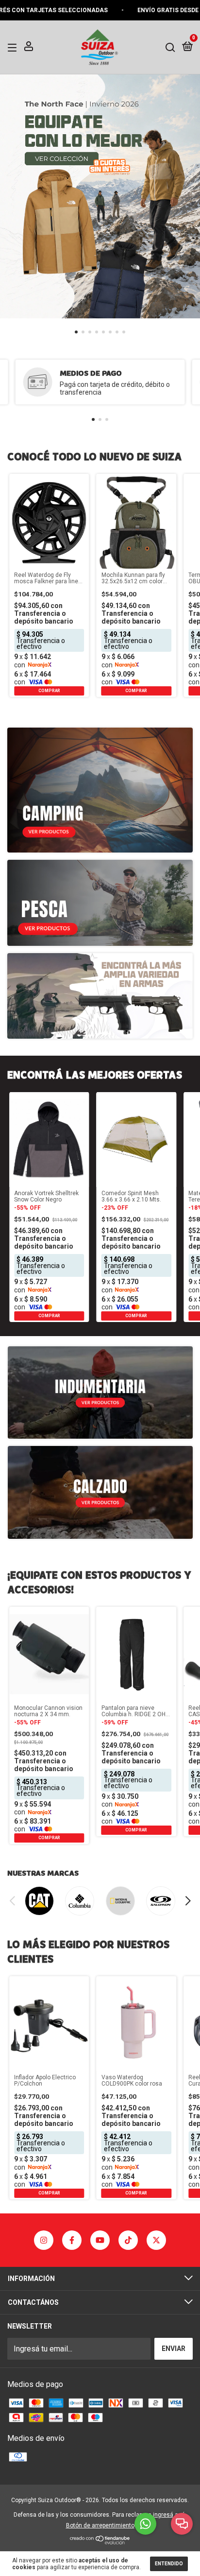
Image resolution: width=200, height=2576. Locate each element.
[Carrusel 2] (100, 1492)
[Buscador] (170, 47)
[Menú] (14, 47)
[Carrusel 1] (100, 196)
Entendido (169, 2564)
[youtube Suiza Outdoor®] (100, 2240)
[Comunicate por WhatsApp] (145, 2524)
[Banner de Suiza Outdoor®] (100, 790)
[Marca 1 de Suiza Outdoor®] (39, 1901)
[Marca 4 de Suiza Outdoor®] (161, 1901)
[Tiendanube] (100, 2542)
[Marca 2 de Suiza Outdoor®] (80, 1901)
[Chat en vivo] (182, 2524)
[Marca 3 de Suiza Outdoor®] (120, 1901)
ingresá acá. (170, 2515)
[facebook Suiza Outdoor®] (72, 2240)
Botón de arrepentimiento (100, 2525)
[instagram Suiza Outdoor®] (44, 2240)
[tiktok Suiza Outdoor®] (128, 2240)
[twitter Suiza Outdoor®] (156, 2240)
